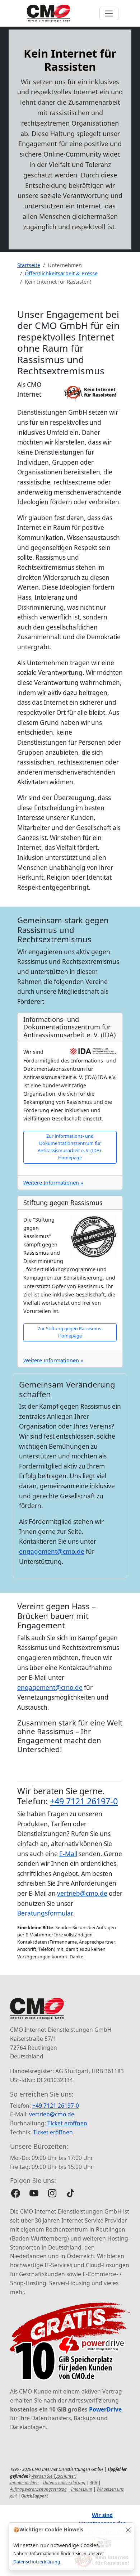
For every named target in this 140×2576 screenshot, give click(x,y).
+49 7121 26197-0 (84, 1801)
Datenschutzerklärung (37, 2562)
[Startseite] (48, 13)
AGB (94, 2483)
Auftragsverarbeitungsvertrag (38, 2489)
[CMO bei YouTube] (34, 2193)
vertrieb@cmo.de (82, 1893)
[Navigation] (109, 13)
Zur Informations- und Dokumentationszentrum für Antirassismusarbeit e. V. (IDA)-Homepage (70, 1147)
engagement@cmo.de (52, 1551)
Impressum (82, 2489)
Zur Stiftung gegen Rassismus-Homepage (70, 1332)
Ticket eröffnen (67, 2123)
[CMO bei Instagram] (52, 2193)
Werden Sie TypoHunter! (54, 2476)
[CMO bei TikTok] (71, 2193)
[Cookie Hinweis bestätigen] (128, 2530)
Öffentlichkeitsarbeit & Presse (61, 273)
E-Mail (68, 1854)
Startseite (29, 265)
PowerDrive (105, 2409)
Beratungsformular (45, 1913)
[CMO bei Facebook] (16, 2193)
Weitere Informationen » (53, 1183)
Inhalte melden (24, 2483)
